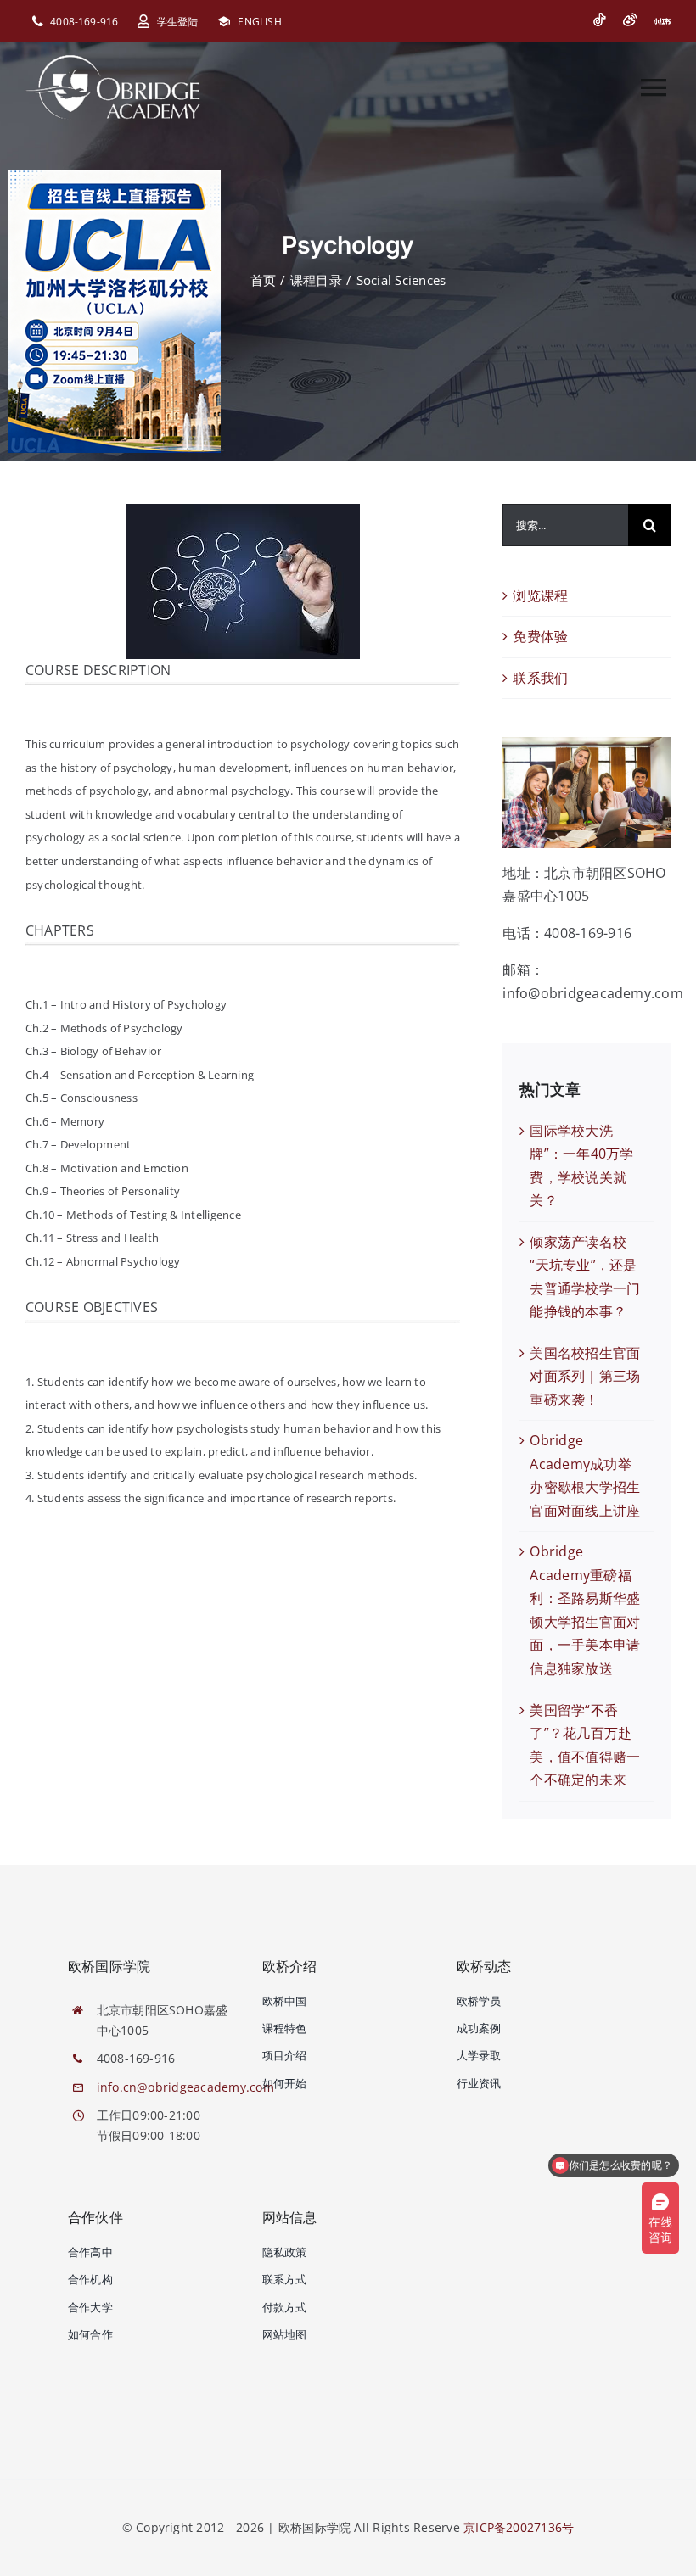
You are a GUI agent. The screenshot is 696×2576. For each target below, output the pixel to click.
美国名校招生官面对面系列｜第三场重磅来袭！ (585, 1376)
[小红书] (662, 21)
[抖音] (599, 20)
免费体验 (540, 636)
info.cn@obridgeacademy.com (185, 2087)
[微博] (630, 20)
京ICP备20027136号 (519, 2527)
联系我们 (540, 678)
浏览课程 (540, 595)
